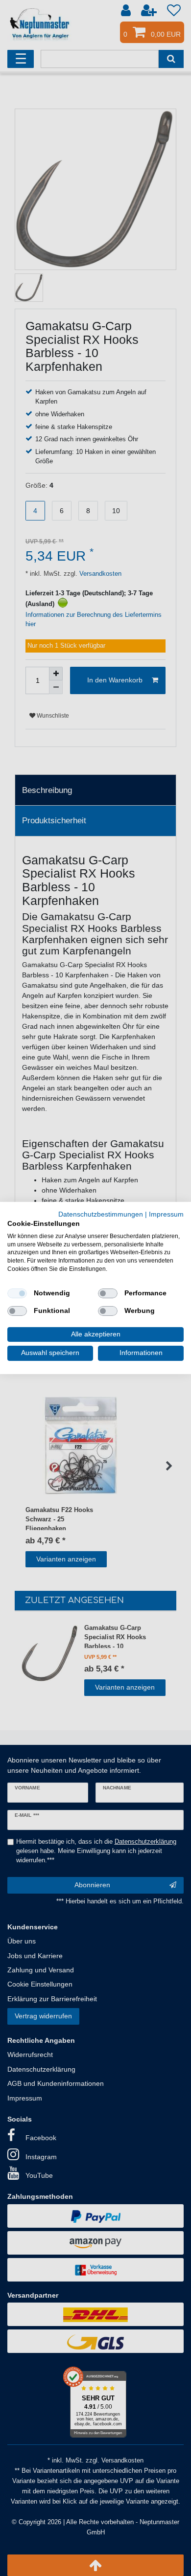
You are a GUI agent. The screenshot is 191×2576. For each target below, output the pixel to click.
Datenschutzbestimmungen (101, 1214)
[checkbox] (17, 1293)
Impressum (166, 1214)
